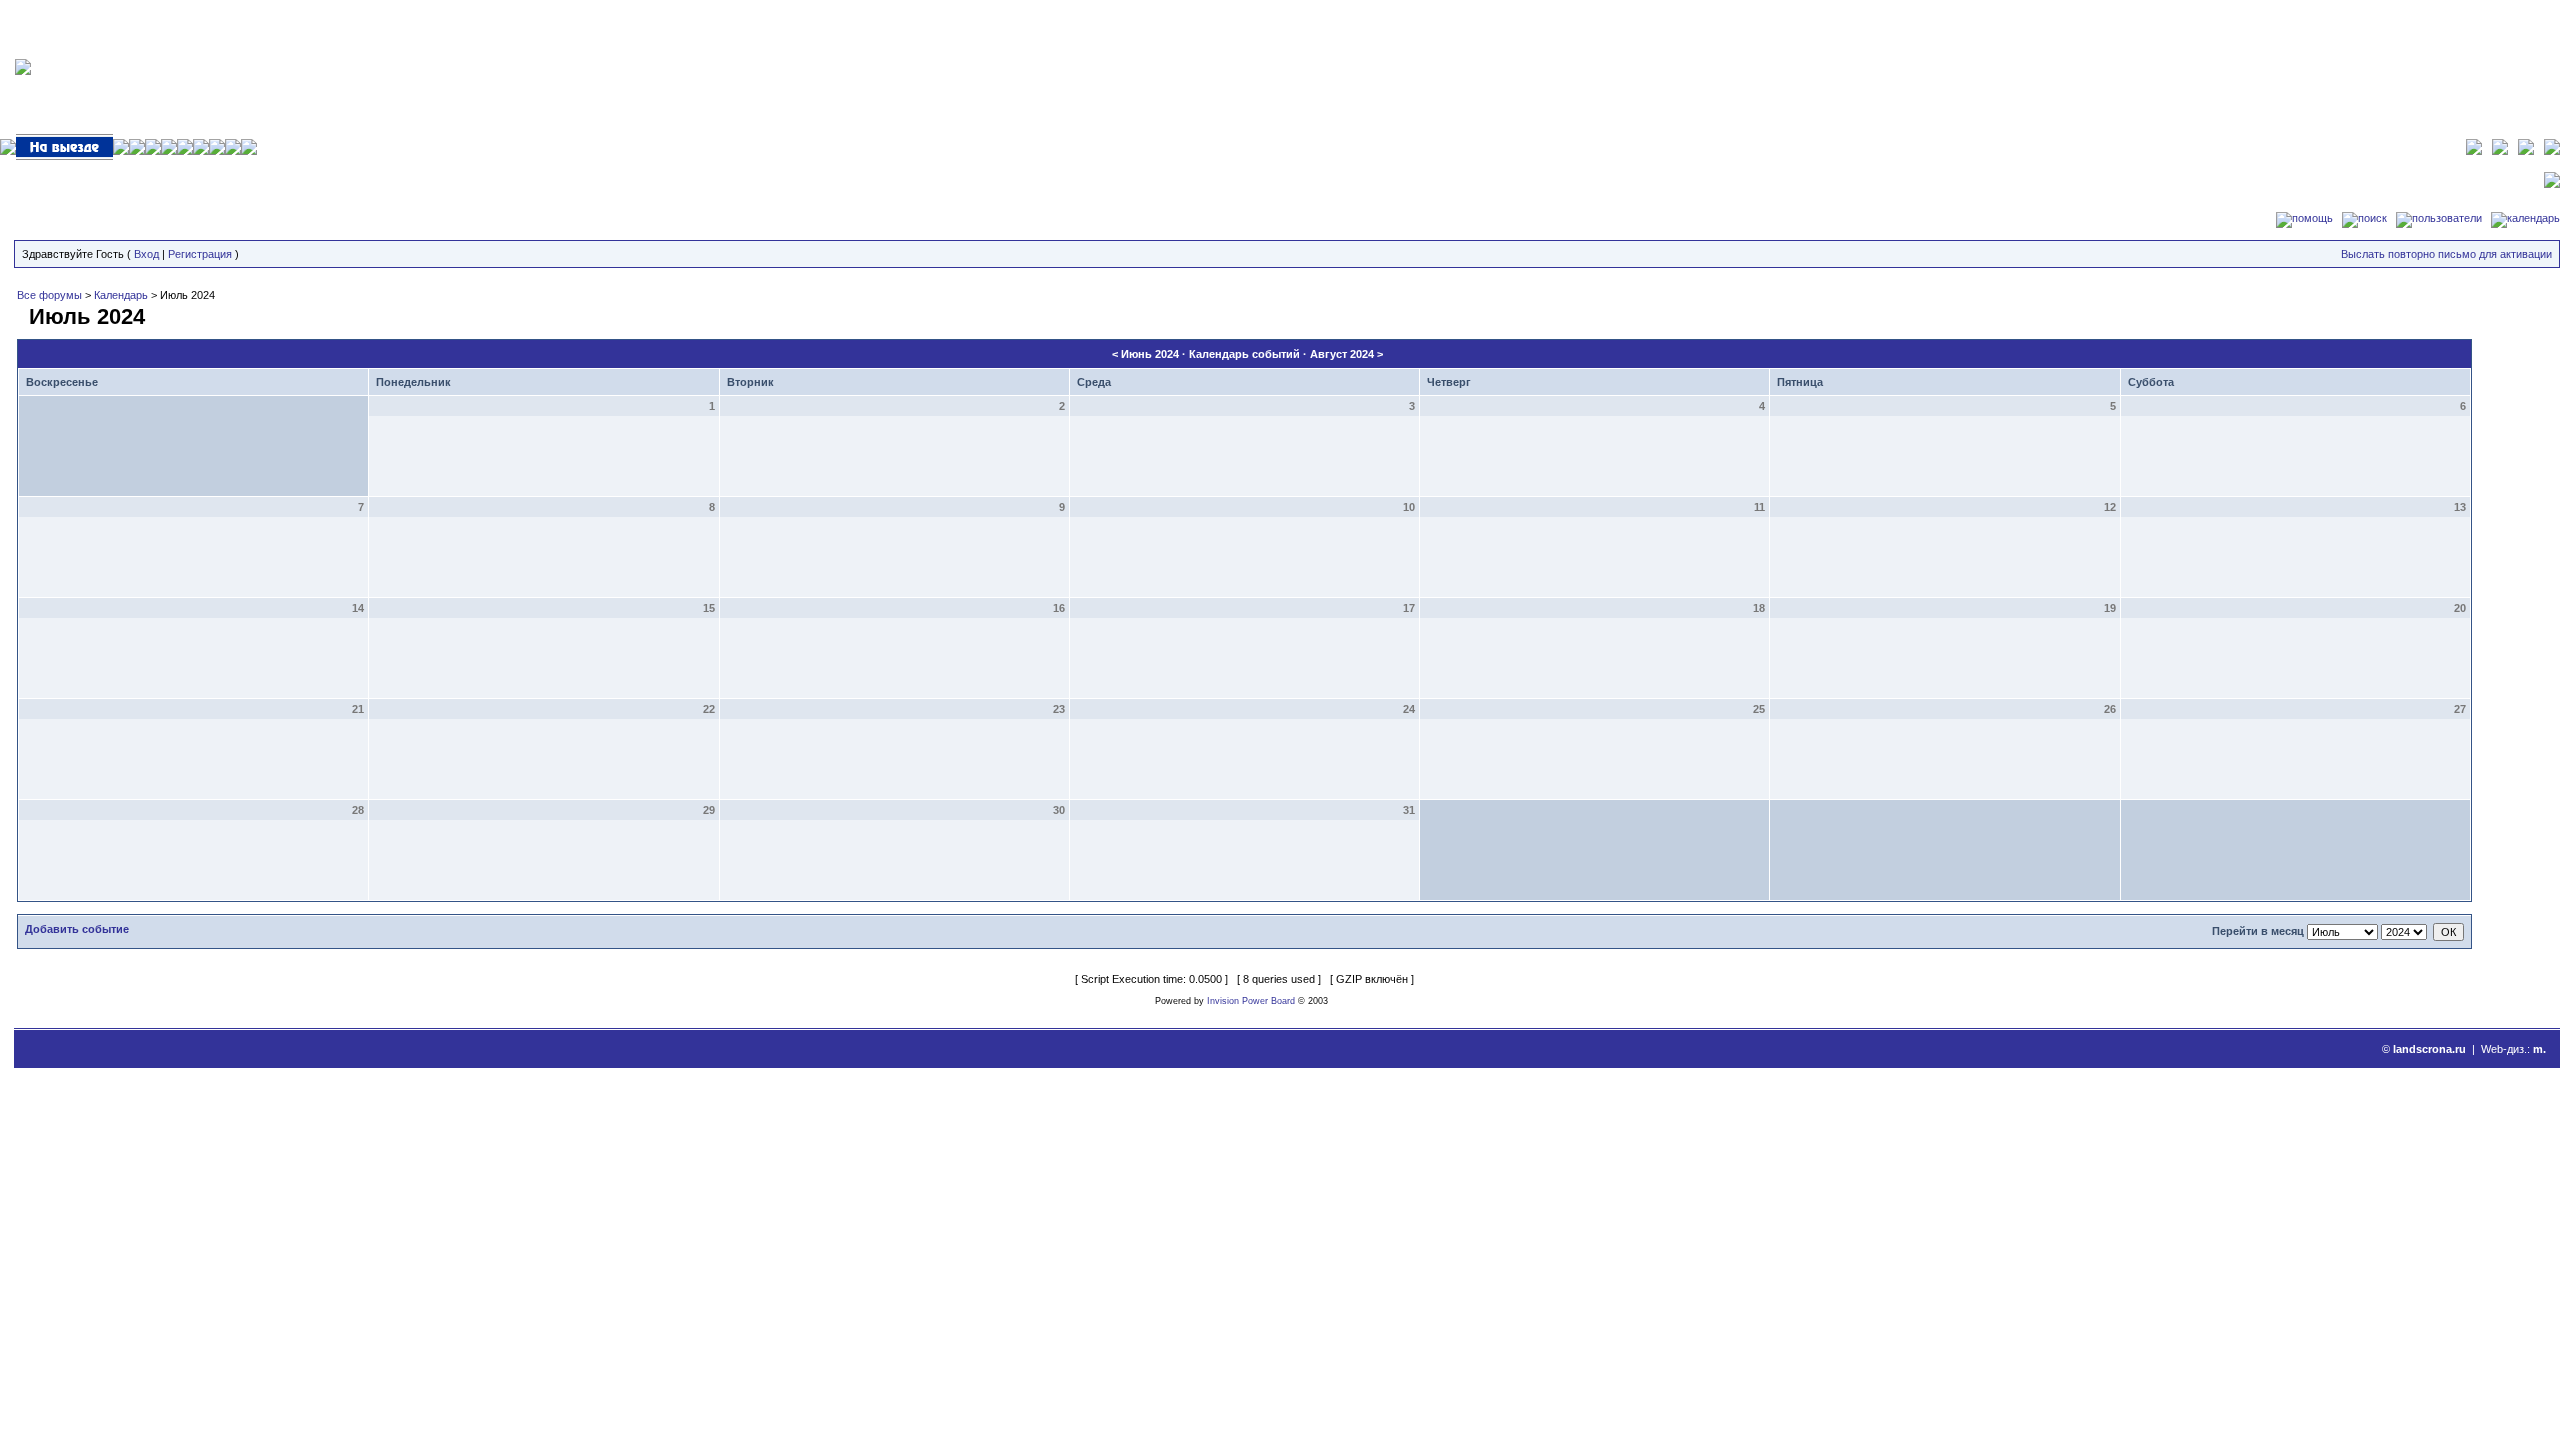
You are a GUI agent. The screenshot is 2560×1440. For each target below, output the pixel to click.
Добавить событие (77, 929)
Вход (146, 254)
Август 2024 (1342, 354)
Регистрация (200, 254)
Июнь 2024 (1150, 354)
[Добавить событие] (20, 313)
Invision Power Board (1251, 1001)
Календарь (121, 295)
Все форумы (49, 295)
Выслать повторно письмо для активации (2446, 254)
